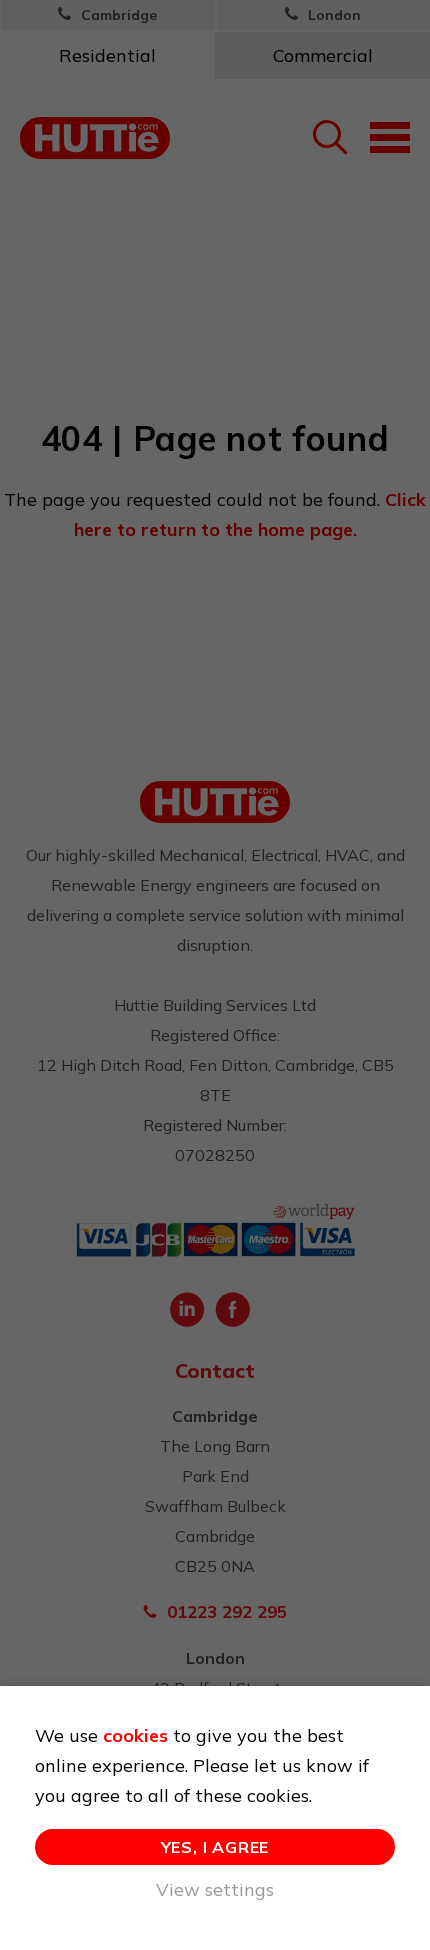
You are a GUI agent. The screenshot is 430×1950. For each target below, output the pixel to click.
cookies (135, 1735)
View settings (215, 1889)
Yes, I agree (215, 1847)
